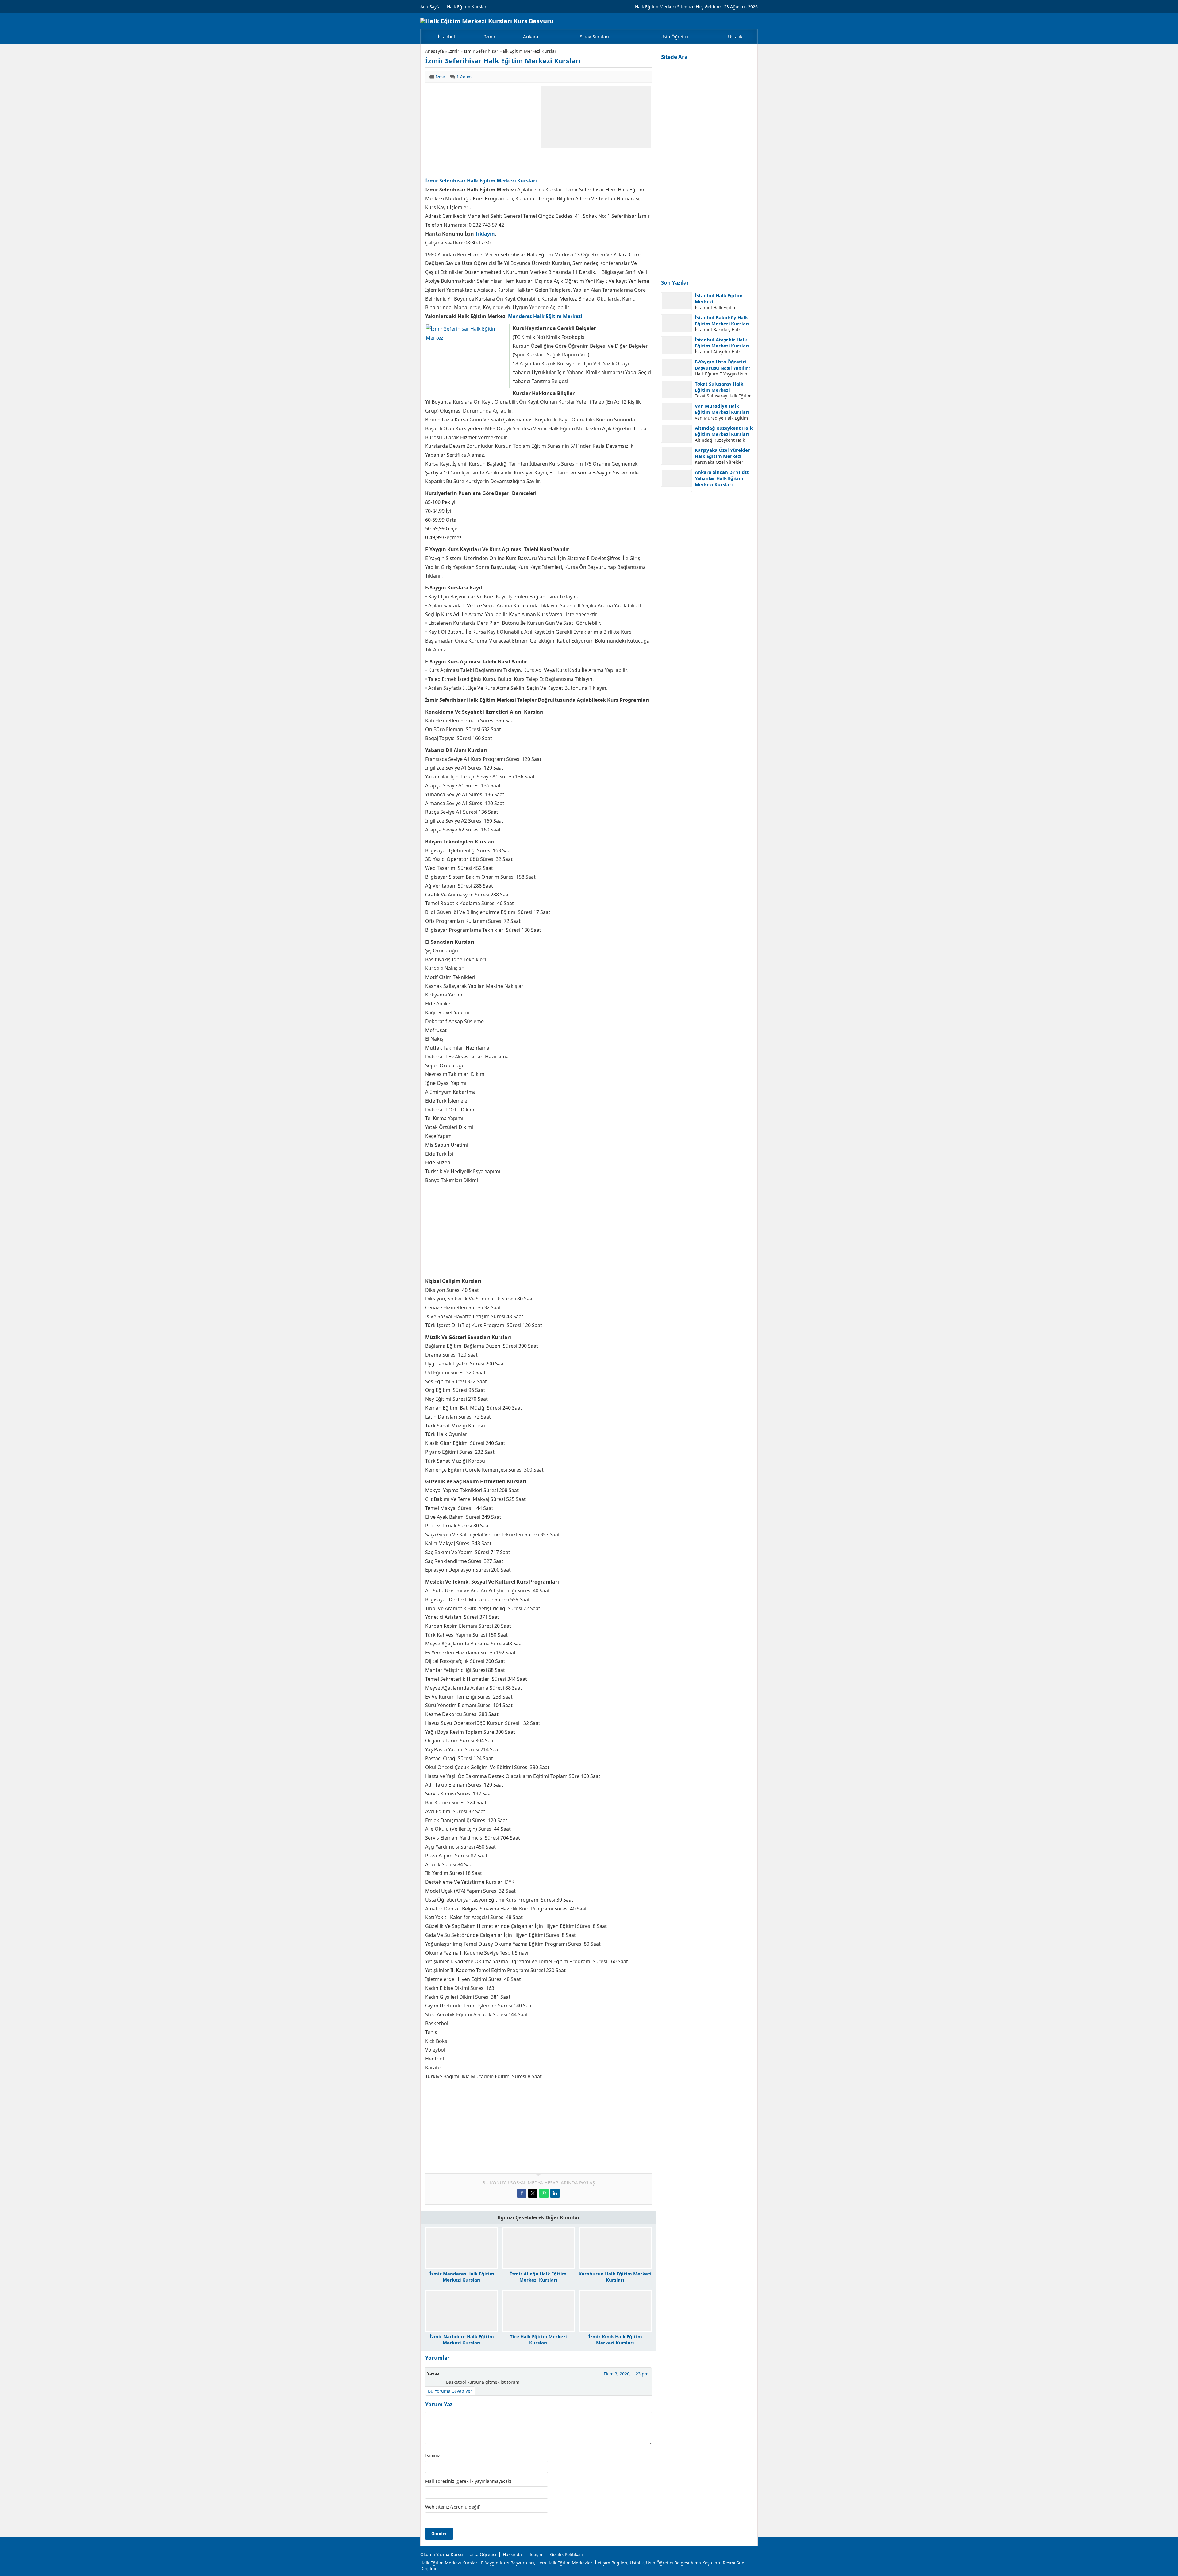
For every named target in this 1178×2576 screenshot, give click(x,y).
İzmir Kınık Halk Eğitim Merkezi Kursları (615, 2340)
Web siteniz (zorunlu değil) (453, 2507)
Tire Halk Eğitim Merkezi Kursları (538, 2340)
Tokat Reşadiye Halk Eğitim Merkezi (718, 497)
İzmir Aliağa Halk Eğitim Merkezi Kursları (538, 2277)
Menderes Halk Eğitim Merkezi (545, 316)
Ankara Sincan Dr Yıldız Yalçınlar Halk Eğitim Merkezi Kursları (722, 478)
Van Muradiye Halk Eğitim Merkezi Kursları (722, 409)
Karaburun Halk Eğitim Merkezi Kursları (615, 2277)
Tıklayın (485, 234)
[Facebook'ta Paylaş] (522, 2193)
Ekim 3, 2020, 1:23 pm (626, 2374)
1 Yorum (464, 77)
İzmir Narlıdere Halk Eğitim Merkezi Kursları (462, 2340)
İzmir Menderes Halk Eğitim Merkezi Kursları (462, 2277)
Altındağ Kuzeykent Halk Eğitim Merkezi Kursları (724, 431)
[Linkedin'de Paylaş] (555, 2193)
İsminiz (433, 2455)
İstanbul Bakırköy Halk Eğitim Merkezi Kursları (722, 321)
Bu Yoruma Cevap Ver (450, 2391)
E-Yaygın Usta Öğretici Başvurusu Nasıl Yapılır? (723, 365)
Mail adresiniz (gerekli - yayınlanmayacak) (468, 2481)
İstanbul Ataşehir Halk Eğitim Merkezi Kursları (722, 343)
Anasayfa (435, 51)
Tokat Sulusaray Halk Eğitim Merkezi (719, 387)
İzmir (454, 51)
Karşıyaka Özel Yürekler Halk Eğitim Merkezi (722, 453)
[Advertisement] (481, 129)
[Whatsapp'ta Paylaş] (544, 2193)
